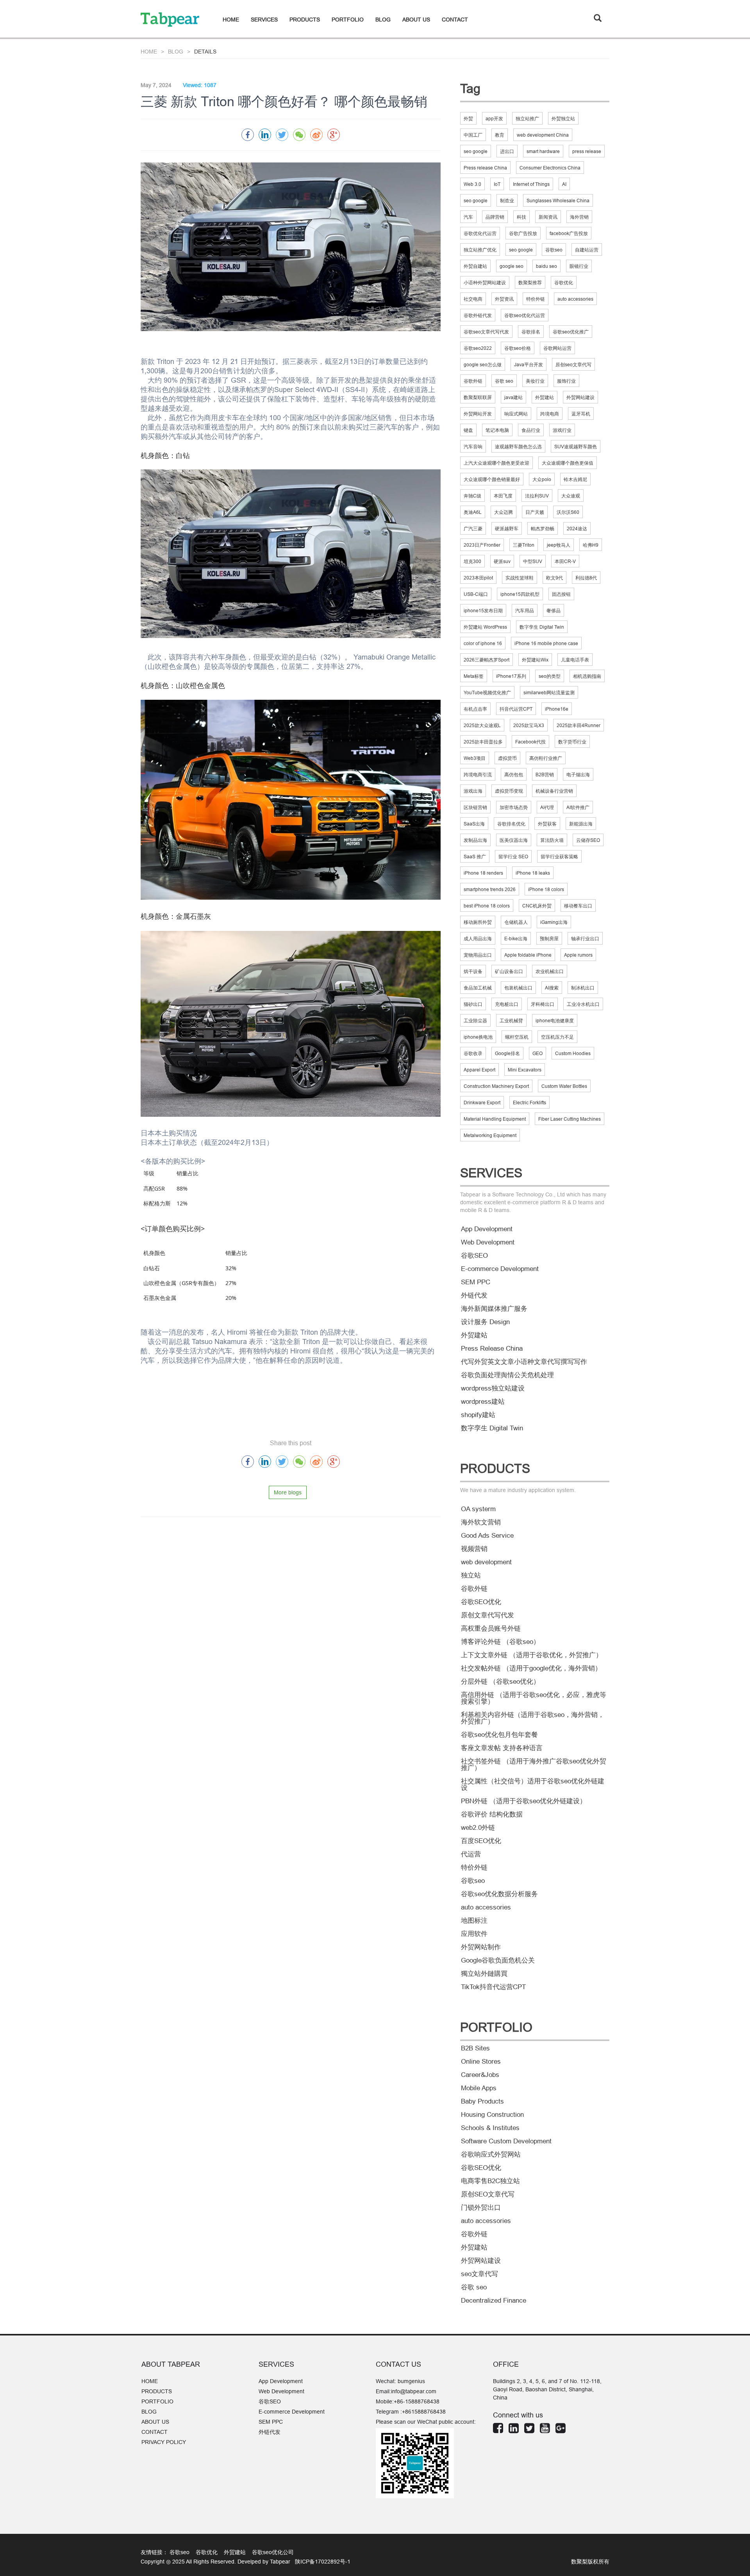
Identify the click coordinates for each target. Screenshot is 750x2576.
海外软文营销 (481, 1522)
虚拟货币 (507, 758)
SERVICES (264, 20)
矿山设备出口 (509, 971)
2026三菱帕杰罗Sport (487, 660)
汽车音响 (473, 447)
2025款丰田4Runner (579, 725)
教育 (500, 135)
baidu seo (546, 266)
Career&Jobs (480, 2075)
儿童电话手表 (575, 660)
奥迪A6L (473, 512)
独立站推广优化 (480, 250)
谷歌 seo (504, 381)
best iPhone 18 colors (487, 906)
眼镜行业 (579, 266)
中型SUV (533, 561)
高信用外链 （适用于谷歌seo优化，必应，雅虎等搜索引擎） (534, 1698)
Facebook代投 (530, 742)
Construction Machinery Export (496, 1086)
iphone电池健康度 (555, 1021)
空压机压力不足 (557, 1037)
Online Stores (481, 2062)
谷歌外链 (473, 381)
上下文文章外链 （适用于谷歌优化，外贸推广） (532, 1655)
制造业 (507, 201)
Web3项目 (475, 758)
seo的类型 (550, 676)
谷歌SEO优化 (481, 1602)
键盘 (468, 430)
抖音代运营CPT (516, 709)
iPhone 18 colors (546, 889)
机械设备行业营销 (554, 791)
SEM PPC (476, 1282)
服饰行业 (566, 381)
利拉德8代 (586, 578)
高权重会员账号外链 (491, 1628)
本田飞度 (503, 496)
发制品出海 (475, 840)
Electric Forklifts (529, 1103)
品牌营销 (495, 217)
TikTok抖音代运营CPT (493, 1987)
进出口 (507, 151)
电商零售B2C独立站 (490, 2181)
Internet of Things (531, 184)
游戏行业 (562, 430)
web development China (543, 135)
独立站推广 (527, 119)
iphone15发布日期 (483, 611)
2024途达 (577, 529)
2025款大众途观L (482, 725)
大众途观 (571, 496)
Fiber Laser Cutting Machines (570, 1119)
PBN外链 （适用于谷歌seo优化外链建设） (524, 1801)
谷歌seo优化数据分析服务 (499, 1894)
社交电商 (473, 299)
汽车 (468, 217)
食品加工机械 (478, 988)
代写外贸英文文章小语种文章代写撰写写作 (524, 1362)
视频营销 (474, 1549)
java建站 (513, 397)
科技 (521, 217)
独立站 (471, 1575)
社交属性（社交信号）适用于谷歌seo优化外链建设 (533, 1784)
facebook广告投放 (569, 233)
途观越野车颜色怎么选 (518, 447)
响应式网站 (516, 414)
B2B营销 (545, 775)
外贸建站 (545, 397)
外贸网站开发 (478, 414)
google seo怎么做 (483, 365)
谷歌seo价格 (518, 348)
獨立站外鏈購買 (484, 1974)
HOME (231, 20)
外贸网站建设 (580, 397)
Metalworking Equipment (490, 1135)
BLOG (383, 20)
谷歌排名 (531, 332)
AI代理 (547, 807)
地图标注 (474, 1921)
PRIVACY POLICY (164, 2442)
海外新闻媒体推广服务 (494, 1309)
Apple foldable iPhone (528, 955)
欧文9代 (554, 578)
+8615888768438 (424, 2412)
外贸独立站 (563, 119)
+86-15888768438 (417, 2401)
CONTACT (455, 20)
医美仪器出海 (514, 840)
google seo (512, 266)
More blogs (288, 1492)
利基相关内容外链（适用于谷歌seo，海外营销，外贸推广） (533, 1718)
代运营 (471, 1854)
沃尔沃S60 (568, 512)
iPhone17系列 (511, 676)
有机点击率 (475, 709)
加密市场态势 (514, 807)
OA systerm (478, 1509)
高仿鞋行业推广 (546, 758)
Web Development (488, 1242)
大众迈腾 (504, 512)
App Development (487, 1229)
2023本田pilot (478, 578)
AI (564, 184)
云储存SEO (588, 840)
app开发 (494, 119)
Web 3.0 (472, 184)
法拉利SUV (537, 496)
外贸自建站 (475, 266)
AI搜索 (552, 988)
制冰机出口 (583, 988)
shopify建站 (478, 1415)
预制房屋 (549, 939)
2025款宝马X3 (529, 725)
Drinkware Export (482, 1103)
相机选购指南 (587, 676)
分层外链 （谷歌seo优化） (500, 1682)
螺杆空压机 (517, 1037)
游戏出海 (473, 791)
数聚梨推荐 (530, 283)
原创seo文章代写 (573, 365)
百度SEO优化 (481, 1841)
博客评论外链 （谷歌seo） (500, 1642)
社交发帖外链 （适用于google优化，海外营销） (531, 1668)
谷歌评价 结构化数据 (492, 1814)
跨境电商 (550, 414)
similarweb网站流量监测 (549, 693)
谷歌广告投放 (523, 233)
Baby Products (482, 2101)
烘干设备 (473, 971)
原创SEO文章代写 (488, 2194)
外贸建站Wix (535, 660)
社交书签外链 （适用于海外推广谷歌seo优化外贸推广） (534, 1765)
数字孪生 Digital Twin (542, 627)
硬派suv (502, 561)
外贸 (468, 119)
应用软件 (474, 1934)
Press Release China (492, 1349)
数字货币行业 (572, 742)
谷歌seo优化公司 (273, 2552)
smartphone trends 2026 (490, 889)
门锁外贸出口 (481, 2208)
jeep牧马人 (559, 545)
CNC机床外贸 (537, 906)
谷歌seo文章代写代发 (486, 332)
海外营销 (579, 217)
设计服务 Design (485, 1322)
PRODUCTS (305, 20)
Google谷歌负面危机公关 (498, 1960)
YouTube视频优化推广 (487, 693)
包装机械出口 (518, 988)
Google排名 (507, 1053)
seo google (476, 151)
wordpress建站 (483, 1402)
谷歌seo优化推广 (571, 332)
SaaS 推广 (475, 857)
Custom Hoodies (573, 1053)
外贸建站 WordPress (485, 627)
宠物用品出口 (478, 955)
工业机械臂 (511, 1021)
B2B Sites (475, 2048)
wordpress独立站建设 (493, 1388)
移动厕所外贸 (478, 922)
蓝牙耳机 (581, 414)
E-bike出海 (516, 939)
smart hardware (543, 151)
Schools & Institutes (490, 2128)
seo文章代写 (479, 2274)
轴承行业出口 (585, 939)
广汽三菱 (473, 529)
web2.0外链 (478, 1828)
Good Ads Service (487, 1536)
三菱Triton (524, 545)
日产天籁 (535, 512)
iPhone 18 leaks (533, 873)
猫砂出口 (473, 1004)
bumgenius (411, 2381)
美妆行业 (535, 381)
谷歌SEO (474, 1256)
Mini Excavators (525, 1070)
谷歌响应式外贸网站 (491, 2154)
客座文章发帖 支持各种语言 (502, 1748)
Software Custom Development (506, 2141)
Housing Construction (492, 2115)
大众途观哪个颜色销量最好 (492, 479)
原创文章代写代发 (487, 1615)
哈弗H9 (591, 545)
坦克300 (472, 561)
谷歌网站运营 (557, 348)
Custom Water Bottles (564, 1086)
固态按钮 (561, 594)
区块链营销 (475, 807)
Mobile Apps (479, 2088)
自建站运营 (587, 250)
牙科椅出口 (543, 1004)
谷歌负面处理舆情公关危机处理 (507, 1375)
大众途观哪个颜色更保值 (568, 463)
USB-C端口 (476, 594)
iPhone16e (557, 709)
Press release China (485, 168)
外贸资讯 (504, 299)
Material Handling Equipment (495, 1119)
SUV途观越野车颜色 (576, 447)
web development (486, 1562)
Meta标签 (474, 676)
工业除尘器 (475, 1021)
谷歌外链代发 (478, 315)
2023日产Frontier (482, 545)
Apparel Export (479, 1070)
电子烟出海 (578, 775)
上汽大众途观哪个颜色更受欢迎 (496, 463)
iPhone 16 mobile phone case (546, 643)
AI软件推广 (578, 807)
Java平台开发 (529, 365)
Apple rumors (578, 955)
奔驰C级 (472, 496)
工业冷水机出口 (583, 1004)
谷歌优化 (564, 283)
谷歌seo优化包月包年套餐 (499, 1735)
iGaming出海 (554, 922)
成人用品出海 (478, 939)
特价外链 (536, 299)
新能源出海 (581, 824)
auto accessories (575, 299)
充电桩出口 (507, 1004)
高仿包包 (514, 775)
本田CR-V (565, 561)
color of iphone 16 (483, 643)
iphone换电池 (478, 1037)
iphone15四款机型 (520, 594)
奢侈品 (554, 611)
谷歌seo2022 (478, 348)
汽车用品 (525, 611)
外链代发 (474, 1295)
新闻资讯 (548, 217)
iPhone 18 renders (483, 873)
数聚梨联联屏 (478, 397)
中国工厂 (473, 135)
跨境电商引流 (478, 775)
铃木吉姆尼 (575, 479)
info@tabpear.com (414, 2391)
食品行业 (531, 430)
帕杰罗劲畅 (543, 529)
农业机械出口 (550, 971)
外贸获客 (547, 824)
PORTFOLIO (348, 20)
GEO (537, 1053)
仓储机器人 (516, 922)
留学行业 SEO (513, 857)
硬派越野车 (507, 529)
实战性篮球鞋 (520, 578)
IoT (497, 184)
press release (587, 151)
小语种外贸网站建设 (485, 283)
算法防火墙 (552, 840)
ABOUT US (416, 20)
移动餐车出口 (578, 906)
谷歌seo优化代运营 (525, 315)
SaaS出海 (474, 824)
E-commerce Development (500, 1269)
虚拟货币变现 (509, 791)
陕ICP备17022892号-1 (322, 2562)
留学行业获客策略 (559, 857)
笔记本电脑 (497, 430)
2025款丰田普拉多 (483, 742)
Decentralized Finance (494, 2301)
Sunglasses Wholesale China (558, 201)
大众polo (542, 479)
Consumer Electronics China (550, 168)
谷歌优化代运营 (480, 233)
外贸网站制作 (481, 1947)
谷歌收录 (473, 1053)
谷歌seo (554, 250)
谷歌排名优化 (511, 824)
